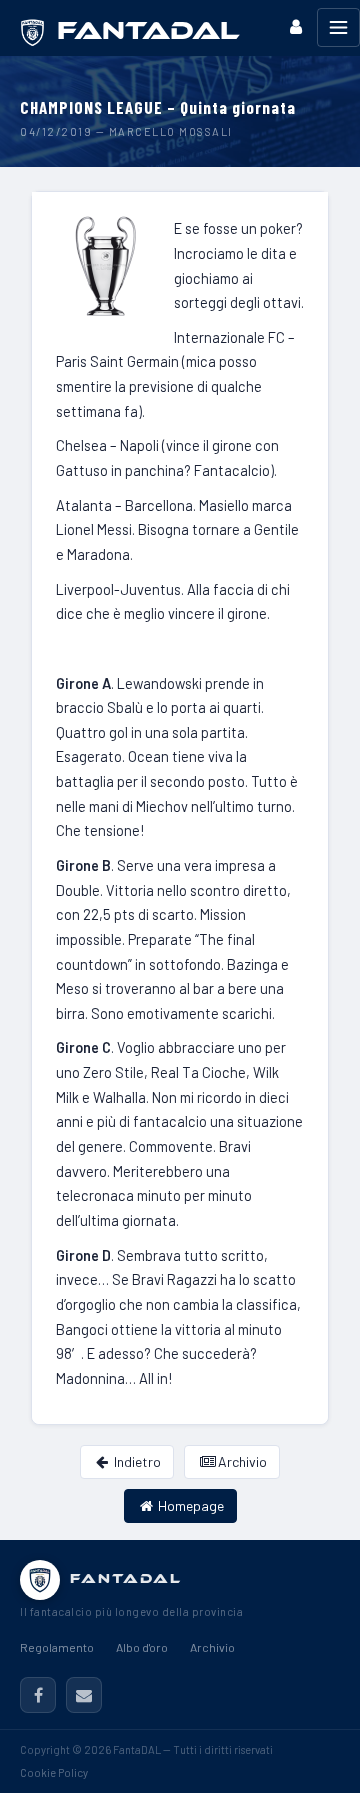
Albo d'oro (142, 1647)
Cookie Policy (54, 1772)
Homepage (189, 1505)
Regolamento (57, 1647)
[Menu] (338, 27)
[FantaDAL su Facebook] (38, 1695)
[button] (296, 26)
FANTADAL (126, 1578)
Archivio (241, 1461)
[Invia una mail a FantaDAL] (84, 1695)
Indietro (136, 1461)
